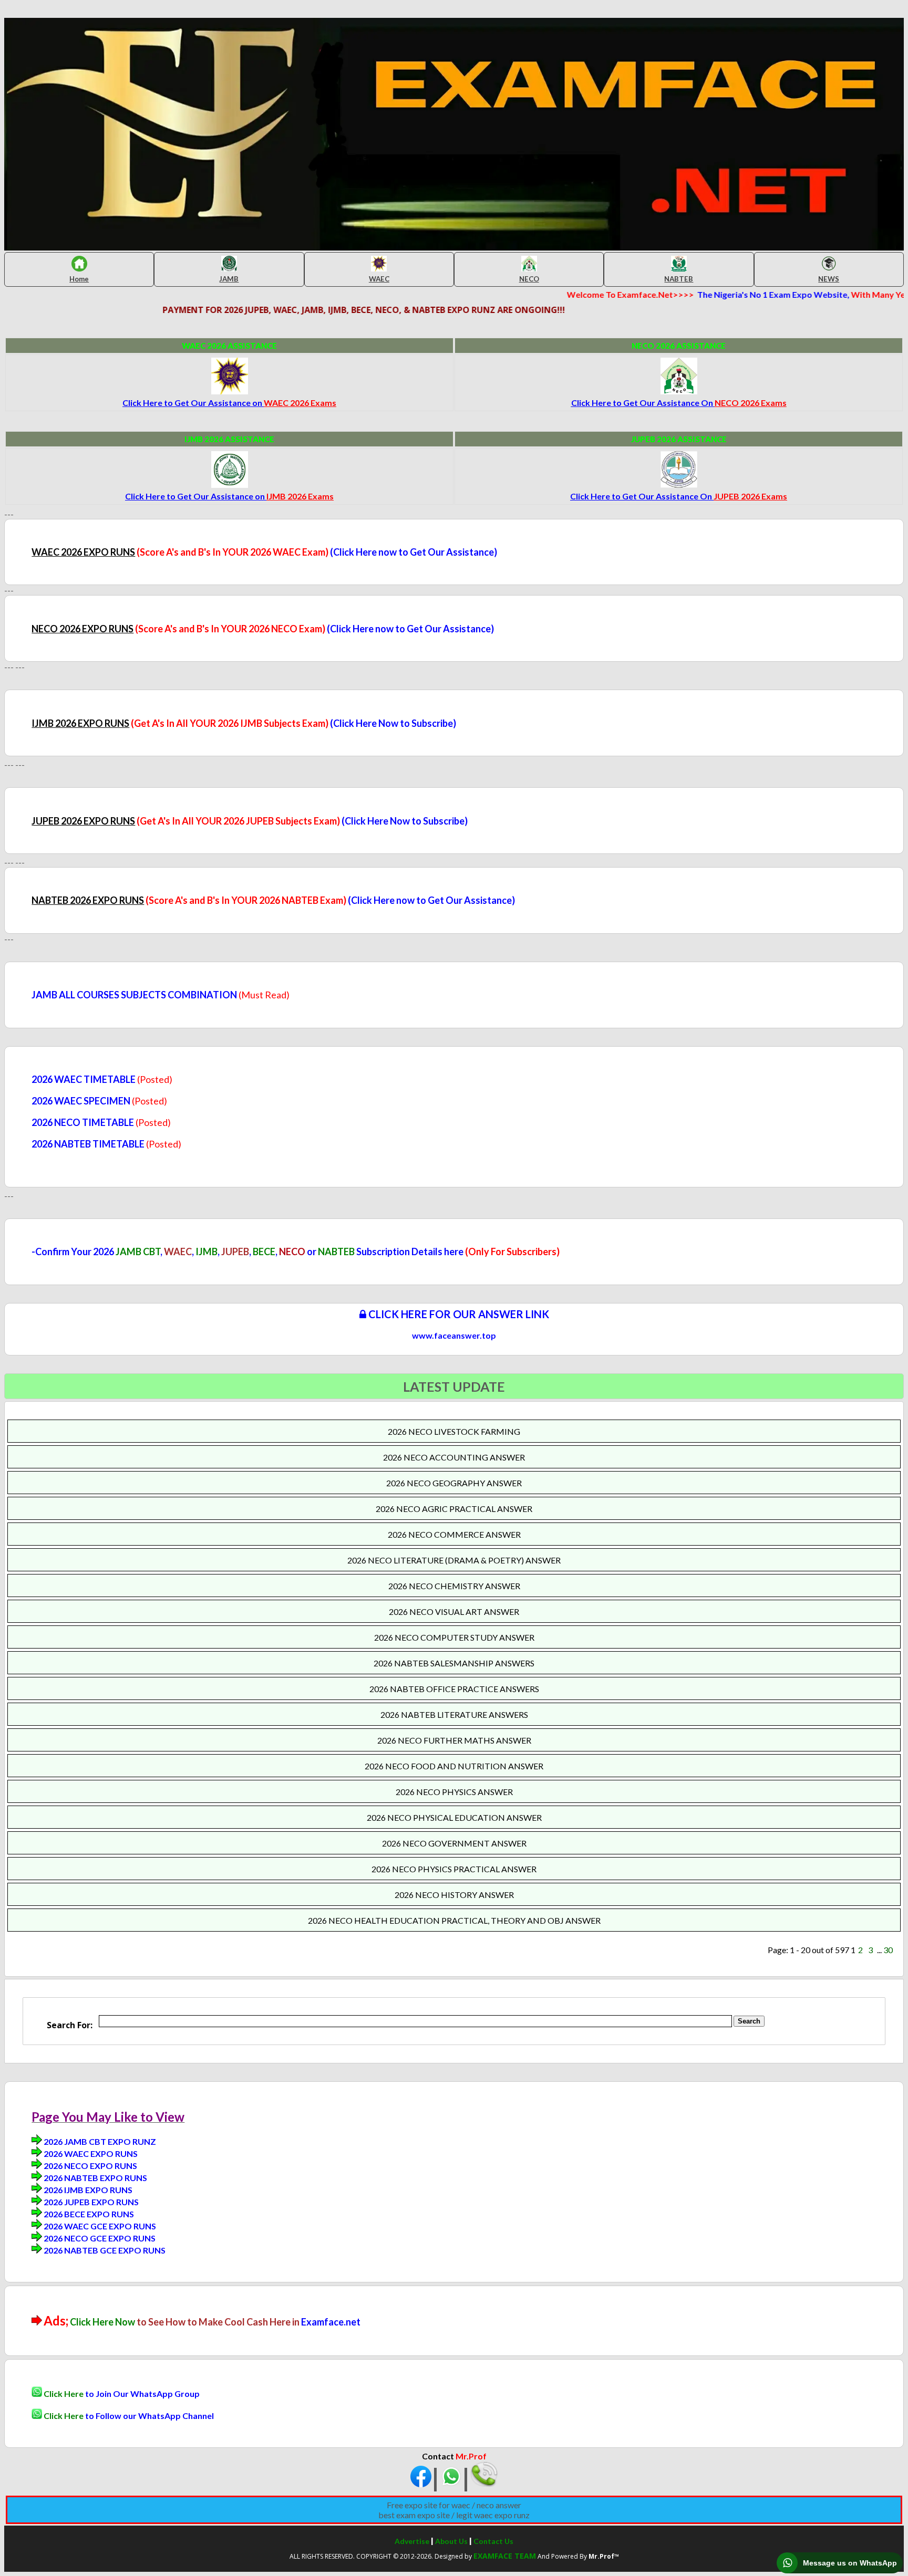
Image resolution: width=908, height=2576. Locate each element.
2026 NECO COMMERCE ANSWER (454, 1534)
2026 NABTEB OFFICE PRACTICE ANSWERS (454, 1689)
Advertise (412, 2541)
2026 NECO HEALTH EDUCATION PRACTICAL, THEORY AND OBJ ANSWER (454, 1920)
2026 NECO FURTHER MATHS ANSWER (454, 1740)
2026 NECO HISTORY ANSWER (454, 1895)
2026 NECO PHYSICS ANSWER (454, 1792)
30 (888, 1950)
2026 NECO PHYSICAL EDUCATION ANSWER (454, 1817)
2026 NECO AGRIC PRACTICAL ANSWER (454, 1509)
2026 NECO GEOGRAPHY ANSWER (454, 1483)
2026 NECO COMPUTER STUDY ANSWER (454, 1637)
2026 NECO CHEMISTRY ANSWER (454, 1586)
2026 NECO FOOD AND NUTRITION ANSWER (454, 1766)
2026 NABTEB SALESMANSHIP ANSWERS (454, 1663)
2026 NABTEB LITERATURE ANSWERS (454, 1714)
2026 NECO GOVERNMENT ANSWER (454, 1843)
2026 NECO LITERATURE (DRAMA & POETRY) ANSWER (454, 1560)
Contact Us (493, 2541)
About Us (451, 2541)
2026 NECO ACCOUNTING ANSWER (454, 1457)
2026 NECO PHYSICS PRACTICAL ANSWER (454, 1869)
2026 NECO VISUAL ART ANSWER (454, 1612)
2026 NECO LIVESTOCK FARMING (454, 1431)
